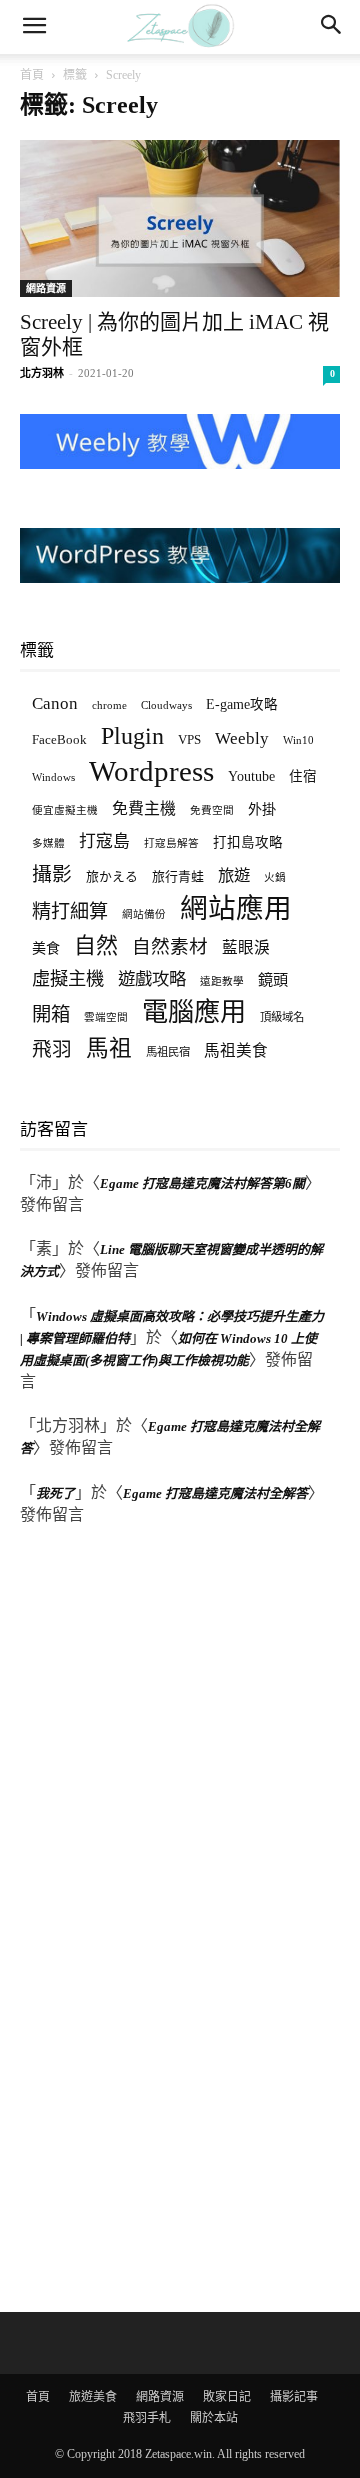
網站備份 (144, 914)
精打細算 (70, 911)
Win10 (298, 740)
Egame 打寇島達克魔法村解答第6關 (202, 1183)
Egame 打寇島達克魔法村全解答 (215, 1493)
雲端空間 (106, 1017)
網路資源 (46, 288)
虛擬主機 (68, 979)
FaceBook (59, 739)
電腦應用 (194, 1012)
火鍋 (275, 877)
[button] (34, 27)
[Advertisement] (170, 1921)
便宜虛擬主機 (65, 810)
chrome (109, 705)
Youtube (251, 776)
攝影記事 (294, 2397)
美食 (46, 948)
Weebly (242, 738)
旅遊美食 (93, 2397)
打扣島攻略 (248, 842)
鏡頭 (273, 979)
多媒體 (48, 843)
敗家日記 (227, 2397)
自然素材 (170, 946)
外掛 (262, 809)
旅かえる (112, 876)
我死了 (55, 1493)
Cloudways (166, 705)
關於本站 (214, 2418)
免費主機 (144, 808)
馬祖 (109, 1048)
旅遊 (234, 875)
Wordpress (151, 771)
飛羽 (52, 1049)
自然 (96, 945)
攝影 (52, 874)
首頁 (32, 75)
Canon (55, 703)
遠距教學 (222, 981)
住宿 (303, 776)
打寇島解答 (171, 843)
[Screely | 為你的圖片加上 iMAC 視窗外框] (180, 218)
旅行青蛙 (178, 876)
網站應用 (236, 908)
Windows (53, 777)
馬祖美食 (236, 1050)
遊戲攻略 (152, 979)
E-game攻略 (242, 704)
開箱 (51, 1014)
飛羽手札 (147, 2418)
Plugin (132, 736)
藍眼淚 (246, 947)
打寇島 (104, 841)
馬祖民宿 (168, 1052)
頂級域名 (282, 1017)
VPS (189, 739)
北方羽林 (42, 373)
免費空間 (212, 810)
